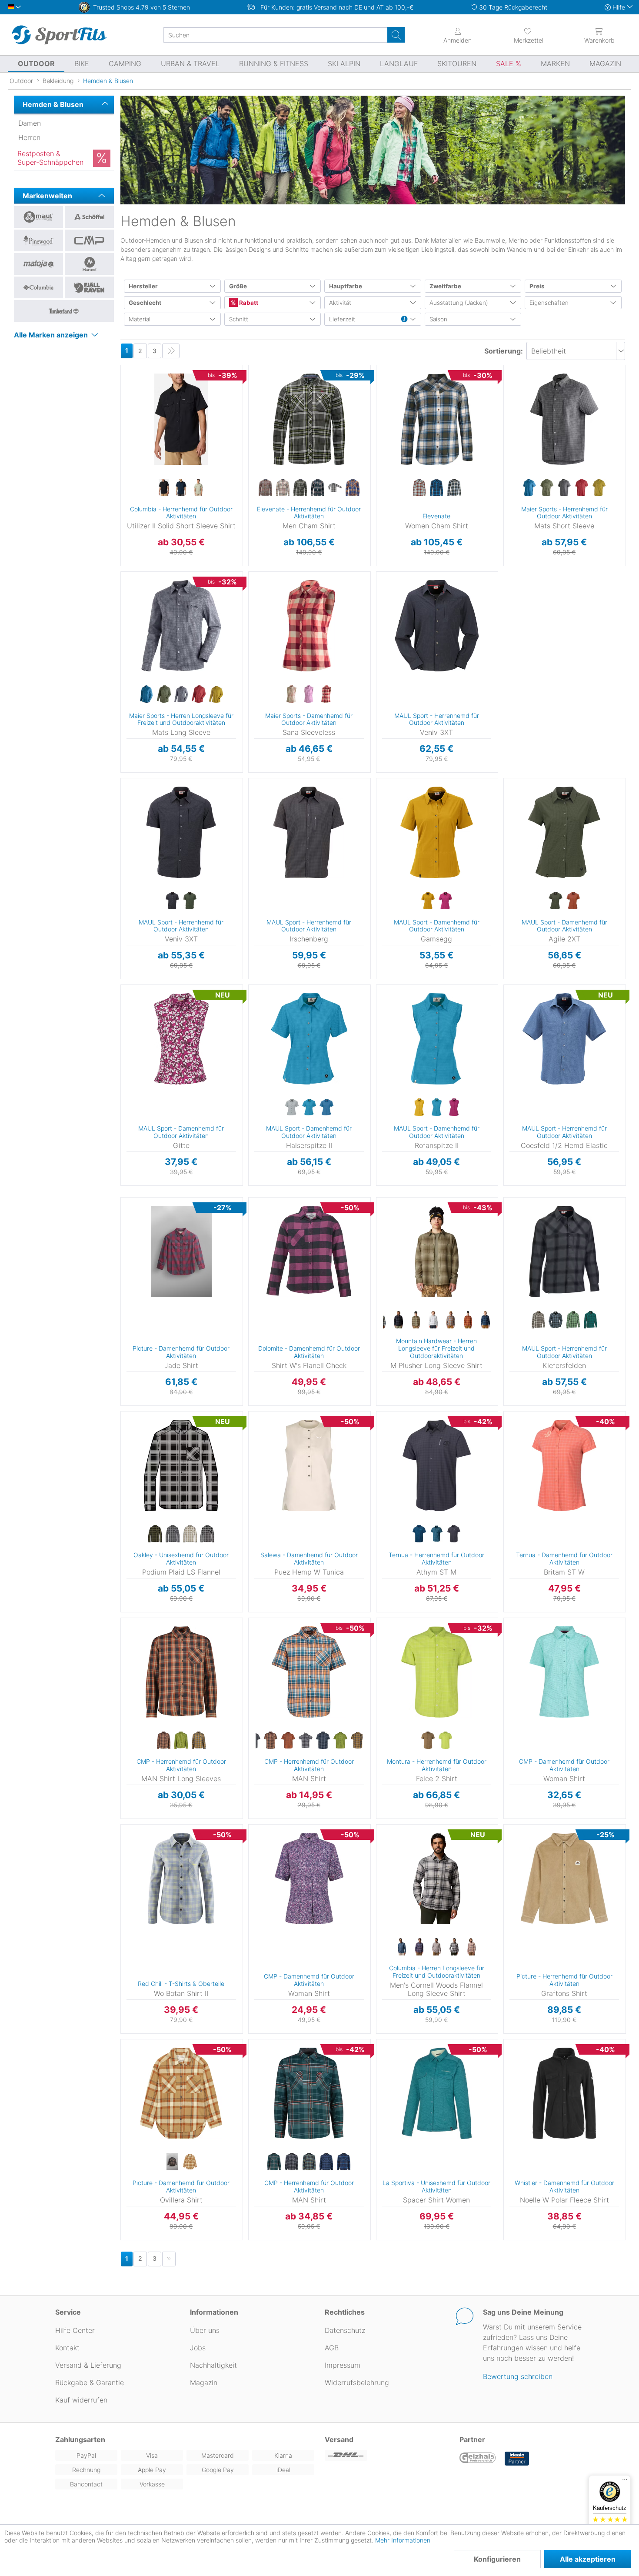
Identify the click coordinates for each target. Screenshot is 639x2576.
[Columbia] (38, 287)
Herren (29, 137)
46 (510, 368)
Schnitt (239, 319)
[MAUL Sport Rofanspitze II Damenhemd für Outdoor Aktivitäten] (437, 1039)
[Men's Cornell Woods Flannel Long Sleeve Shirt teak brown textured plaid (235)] (471, 1947)
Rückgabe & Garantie (90, 2382)
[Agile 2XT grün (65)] (556, 901)
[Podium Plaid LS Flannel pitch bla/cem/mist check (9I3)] (207, 1534)
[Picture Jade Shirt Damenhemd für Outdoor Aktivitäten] (181, 1251)
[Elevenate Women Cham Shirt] (437, 419)
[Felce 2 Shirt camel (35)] (428, 1741)
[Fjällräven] (89, 287)
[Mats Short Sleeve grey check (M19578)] (564, 488)
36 (255, 587)
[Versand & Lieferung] (387, 2455)
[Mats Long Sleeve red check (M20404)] (199, 694)
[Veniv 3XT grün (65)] (190, 901)
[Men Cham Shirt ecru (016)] (283, 488)
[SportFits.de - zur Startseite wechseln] (59, 35)
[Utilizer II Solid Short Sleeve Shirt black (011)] (164, 488)
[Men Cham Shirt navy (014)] (318, 488)
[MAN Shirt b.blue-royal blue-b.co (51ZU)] (344, 2162)
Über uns (205, 2330)
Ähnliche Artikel (182, 566)
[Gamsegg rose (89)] (445, 901)
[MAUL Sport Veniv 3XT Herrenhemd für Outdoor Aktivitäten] (437, 626)
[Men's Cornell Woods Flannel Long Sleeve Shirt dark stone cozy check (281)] (436, 1947)
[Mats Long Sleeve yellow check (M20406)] (216, 694)
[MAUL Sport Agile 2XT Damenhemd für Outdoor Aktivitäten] (564, 832)
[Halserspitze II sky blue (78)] (326, 1108)
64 (510, 481)
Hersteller (143, 286)
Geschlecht (145, 303)
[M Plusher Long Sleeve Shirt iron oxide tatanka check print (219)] (468, 1320)
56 (510, 431)
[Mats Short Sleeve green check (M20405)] (547, 488)
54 (511, 418)
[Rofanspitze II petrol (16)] (436, 1108)
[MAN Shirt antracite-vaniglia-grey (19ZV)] (306, 1741)
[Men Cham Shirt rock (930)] (335, 488)
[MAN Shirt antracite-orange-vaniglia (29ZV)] (288, 1741)
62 (510, 469)
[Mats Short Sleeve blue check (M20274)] (529, 488)
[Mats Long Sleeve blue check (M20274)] (146, 694)
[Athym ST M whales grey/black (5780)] (454, 1534)
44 (255, 637)
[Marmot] (89, 264)
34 (255, 574)
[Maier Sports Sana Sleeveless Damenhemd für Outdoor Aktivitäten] (309, 626)
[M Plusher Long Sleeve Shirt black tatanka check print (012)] (398, 1320)
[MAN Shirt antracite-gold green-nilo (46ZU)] (309, 2162)
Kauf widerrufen (81, 2400)
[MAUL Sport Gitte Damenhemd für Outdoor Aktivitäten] (181, 1039)
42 (255, 625)
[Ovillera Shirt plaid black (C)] (173, 2162)
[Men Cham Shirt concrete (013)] (266, 488)
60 (510, 456)
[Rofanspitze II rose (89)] (454, 1108)
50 (510, 393)
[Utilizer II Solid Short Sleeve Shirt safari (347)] (199, 488)
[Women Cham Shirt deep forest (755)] (454, 488)
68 (510, 506)
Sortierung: (504, 351)
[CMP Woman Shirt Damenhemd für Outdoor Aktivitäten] (564, 1672)
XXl (135, 418)
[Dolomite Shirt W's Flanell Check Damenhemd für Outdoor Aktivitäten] (309, 1251)
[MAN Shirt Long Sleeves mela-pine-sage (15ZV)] (181, 1741)
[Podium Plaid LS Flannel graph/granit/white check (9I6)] (173, 1534)
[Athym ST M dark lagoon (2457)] (419, 1534)
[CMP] (89, 240)
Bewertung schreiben (518, 2376)
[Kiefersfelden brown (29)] (538, 1320)
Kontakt (67, 2348)
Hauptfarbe (346, 286)
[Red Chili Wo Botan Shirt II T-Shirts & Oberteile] (181, 1879)
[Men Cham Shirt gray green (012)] (300, 488)
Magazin (204, 2382)
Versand (339, 2439)
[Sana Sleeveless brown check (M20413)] (292, 694)
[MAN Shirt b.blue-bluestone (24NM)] (326, 2162)
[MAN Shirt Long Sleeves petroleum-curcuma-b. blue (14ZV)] (199, 1741)
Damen (30, 123)
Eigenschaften (549, 303)
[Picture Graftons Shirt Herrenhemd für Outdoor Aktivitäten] (564, 1879)
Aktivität (340, 303)
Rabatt (248, 303)
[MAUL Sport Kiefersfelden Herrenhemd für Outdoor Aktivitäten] (564, 1251)
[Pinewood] (38, 240)
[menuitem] (528, 35)
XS (376, 368)
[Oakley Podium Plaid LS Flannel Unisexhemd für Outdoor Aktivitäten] (181, 1465)
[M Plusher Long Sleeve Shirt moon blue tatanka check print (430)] (485, 1320)
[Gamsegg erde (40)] (428, 901)
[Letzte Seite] (171, 351)
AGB (332, 2348)
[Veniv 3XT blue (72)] (173, 901)
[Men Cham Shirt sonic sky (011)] (353, 488)
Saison (438, 319)
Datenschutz (345, 2330)
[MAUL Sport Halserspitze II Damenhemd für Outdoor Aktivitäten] (309, 1039)
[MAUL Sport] (38, 217)
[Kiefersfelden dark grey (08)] (556, 1320)
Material (140, 319)
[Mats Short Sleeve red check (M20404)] (582, 488)
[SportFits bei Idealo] (517, 2459)
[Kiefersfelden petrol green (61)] (590, 1320)
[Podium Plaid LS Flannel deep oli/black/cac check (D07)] (155, 1534)
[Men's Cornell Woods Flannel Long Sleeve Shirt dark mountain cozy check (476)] (402, 1947)
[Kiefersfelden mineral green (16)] (573, 1320)
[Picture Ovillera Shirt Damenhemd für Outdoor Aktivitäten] (181, 2093)
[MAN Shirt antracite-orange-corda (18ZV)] (271, 1741)
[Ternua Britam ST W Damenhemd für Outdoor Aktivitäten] (564, 1465)
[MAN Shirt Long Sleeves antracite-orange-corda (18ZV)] (164, 1741)
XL (135, 405)
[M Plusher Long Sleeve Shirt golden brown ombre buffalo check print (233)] (450, 1320)
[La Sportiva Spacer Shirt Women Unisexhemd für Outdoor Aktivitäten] (437, 2093)
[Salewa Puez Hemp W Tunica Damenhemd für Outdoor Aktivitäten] (309, 1465)
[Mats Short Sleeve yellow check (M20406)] (599, 488)
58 (510, 443)
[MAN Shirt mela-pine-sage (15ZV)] (340, 1741)
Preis (537, 286)
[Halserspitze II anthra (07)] (292, 1108)
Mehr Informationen (403, 2540)
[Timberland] (64, 311)
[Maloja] (38, 264)
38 (255, 599)
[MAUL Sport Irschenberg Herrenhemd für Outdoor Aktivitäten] (309, 832)
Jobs (198, 2348)
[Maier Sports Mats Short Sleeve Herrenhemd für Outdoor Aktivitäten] (564, 419)
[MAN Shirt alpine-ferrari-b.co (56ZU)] (274, 2162)
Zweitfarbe (445, 286)
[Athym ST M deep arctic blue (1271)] (436, 1534)
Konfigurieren (497, 2559)
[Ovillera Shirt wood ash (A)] (190, 2162)
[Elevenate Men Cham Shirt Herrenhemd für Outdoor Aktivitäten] (309, 419)
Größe (238, 286)
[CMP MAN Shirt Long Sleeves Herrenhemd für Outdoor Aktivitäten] (181, 1672)
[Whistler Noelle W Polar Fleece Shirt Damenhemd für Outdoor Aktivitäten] (564, 2093)
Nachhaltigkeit (213, 2365)
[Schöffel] (89, 217)
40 (255, 612)
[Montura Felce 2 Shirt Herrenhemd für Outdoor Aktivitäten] (437, 1672)
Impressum (343, 2365)
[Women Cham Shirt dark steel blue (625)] (436, 488)
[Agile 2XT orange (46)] (573, 901)
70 (510, 519)
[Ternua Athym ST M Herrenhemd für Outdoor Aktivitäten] (437, 1465)
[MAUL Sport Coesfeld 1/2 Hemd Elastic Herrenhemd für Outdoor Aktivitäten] (564, 1039)
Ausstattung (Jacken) (459, 303)
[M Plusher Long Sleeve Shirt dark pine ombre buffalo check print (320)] (416, 1320)
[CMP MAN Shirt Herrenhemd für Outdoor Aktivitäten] (309, 1672)
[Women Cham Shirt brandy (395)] (419, 488)
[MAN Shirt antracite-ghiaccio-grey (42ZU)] (292, 2162)
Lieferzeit (342, 319)
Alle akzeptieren (588, 2559)
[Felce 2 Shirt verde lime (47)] (445, 1741)
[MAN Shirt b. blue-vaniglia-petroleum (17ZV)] (323, 1741)
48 (510, 380)
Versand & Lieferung (88, 2365)
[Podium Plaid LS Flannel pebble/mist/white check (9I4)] (190, 1534)
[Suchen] (396, 35)
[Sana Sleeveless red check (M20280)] (326, 694)
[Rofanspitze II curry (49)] (419, 1108)
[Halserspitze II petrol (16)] (309, 1108)
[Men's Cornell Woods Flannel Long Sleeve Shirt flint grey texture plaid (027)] (454, 1947)
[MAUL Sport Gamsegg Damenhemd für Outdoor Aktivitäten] (437, 832)
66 (510, 494)
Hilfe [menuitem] (619, 7)
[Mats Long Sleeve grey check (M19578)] (181, 694)
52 (510, 405)
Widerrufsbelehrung (357, 2382)
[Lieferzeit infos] (404, 320)
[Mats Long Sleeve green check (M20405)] (164, 694)
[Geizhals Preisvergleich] (478, 2459)
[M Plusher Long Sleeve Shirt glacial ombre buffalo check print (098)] (433, 1320)
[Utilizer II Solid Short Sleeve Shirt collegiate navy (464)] (181, 488)
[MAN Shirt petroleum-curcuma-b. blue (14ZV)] (358, 1741)
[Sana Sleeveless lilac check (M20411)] (309, 694)
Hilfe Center (75, 2330)
